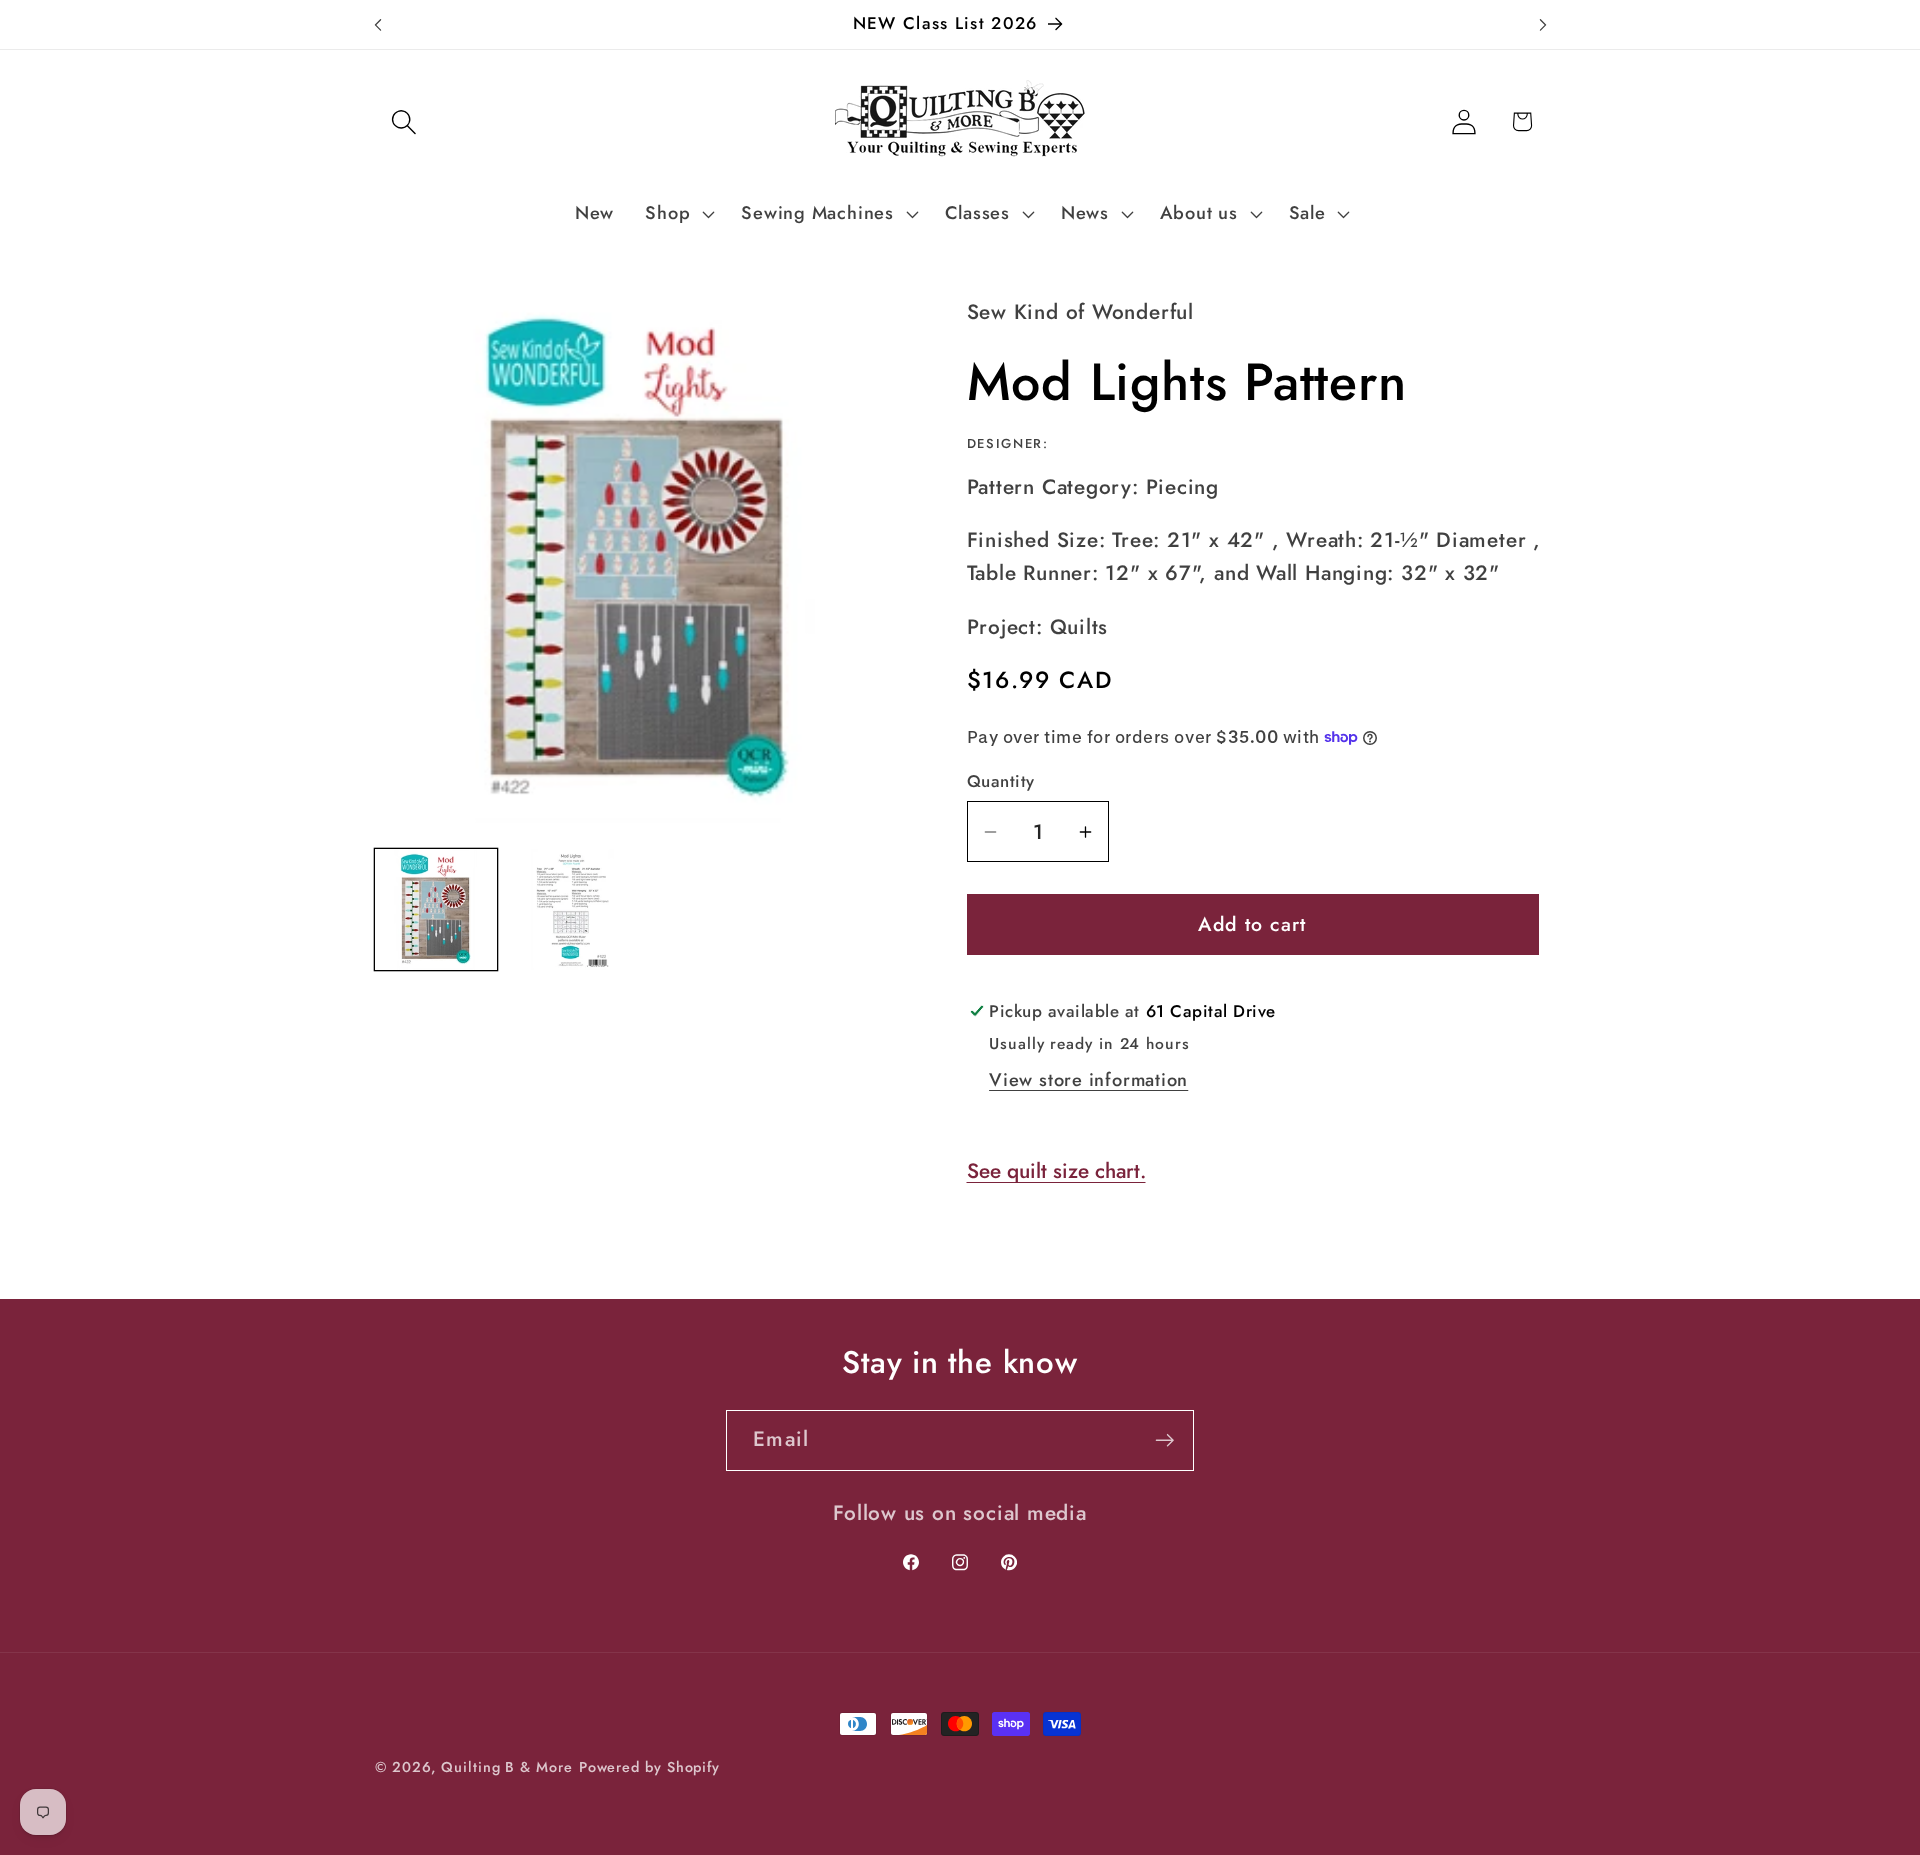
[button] (403, 121)
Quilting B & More (506, 1767)
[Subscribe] (1164, 1440)
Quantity (1001, 781)
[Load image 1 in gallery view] (436, 910)
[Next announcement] (1543, 24)
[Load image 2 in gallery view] (571, 910)
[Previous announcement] (378, 24)
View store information (1088, 1080)
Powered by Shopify (649, 1767)
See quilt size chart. (1056, 1171)
